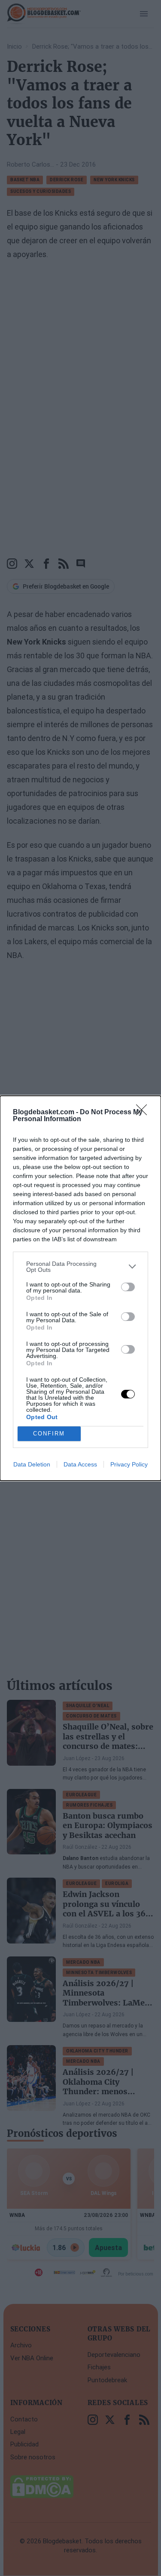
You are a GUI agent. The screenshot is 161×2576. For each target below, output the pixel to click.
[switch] (128, 1287)
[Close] (144, 1113)
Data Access (80, 1464)
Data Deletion (32, 1464)
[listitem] (80, 1267)
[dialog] (80, 1288)
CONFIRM (49, 1434)
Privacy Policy (129, 1464)
